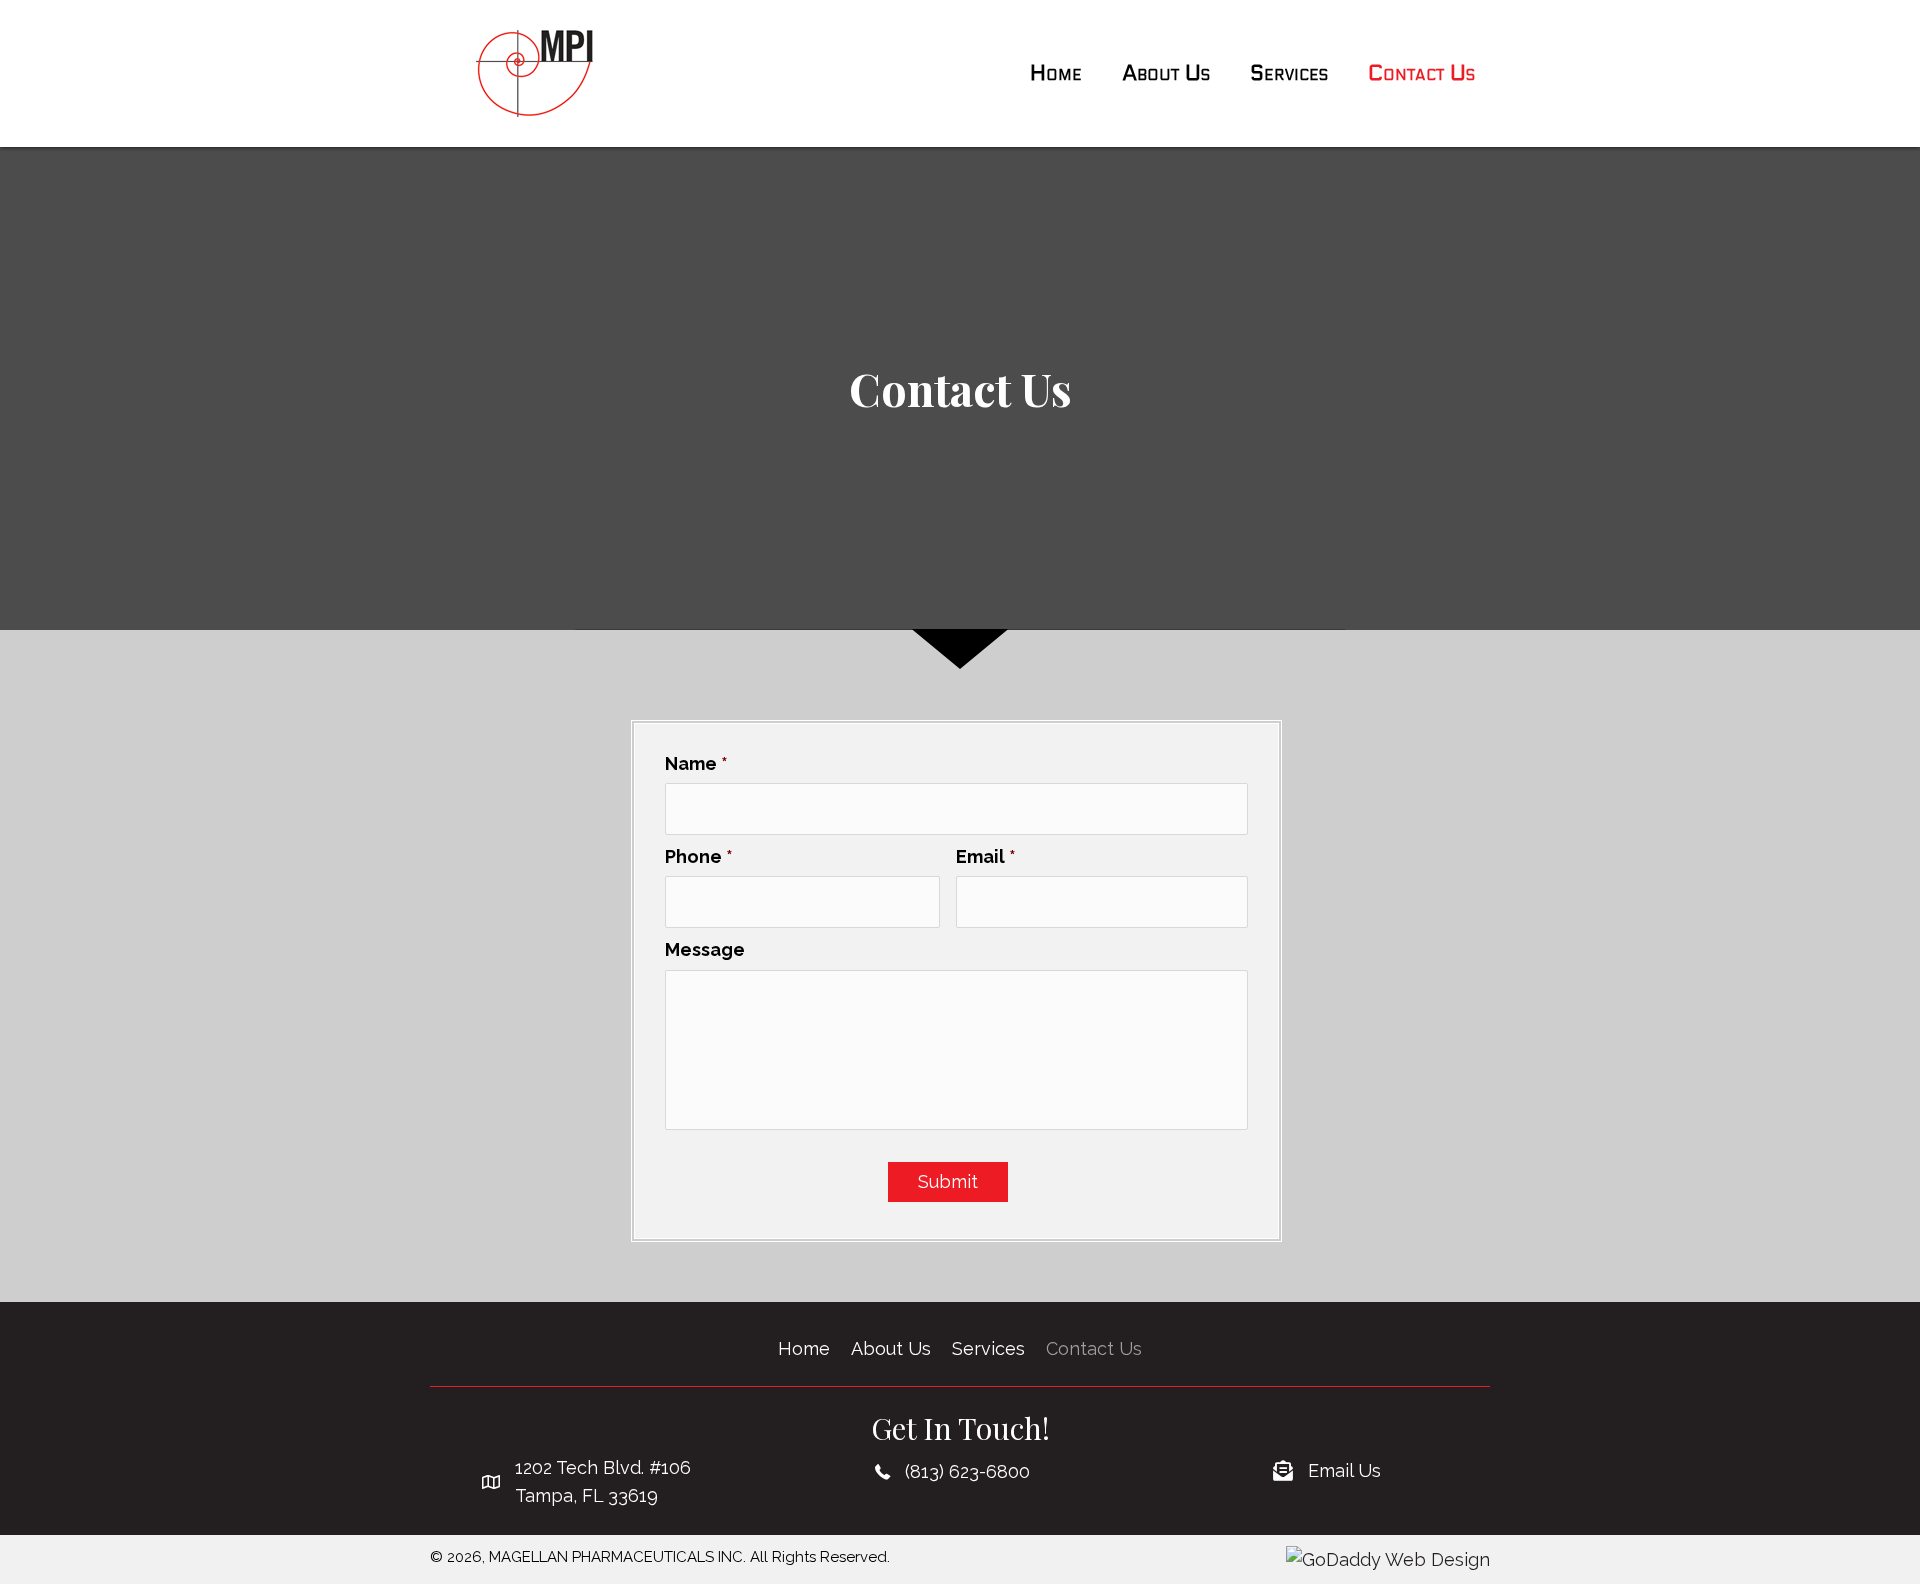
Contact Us (1094, 1348)
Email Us (1344, 1470)
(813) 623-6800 (967, 1471)
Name (696, 763)
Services (988, 1348)
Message (705, 949)
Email (986, 856)
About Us (891, 1348)
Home (804, 1348)
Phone (699, 856)
